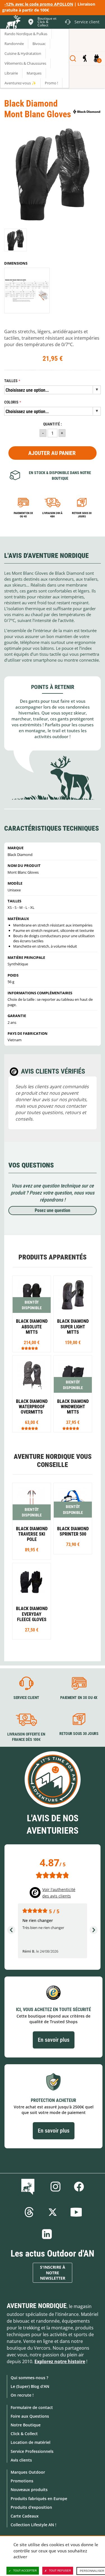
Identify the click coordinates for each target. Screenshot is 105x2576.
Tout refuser (60, 2571)
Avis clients (21, 2460)
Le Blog (29, 2187)
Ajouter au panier (52, 453)
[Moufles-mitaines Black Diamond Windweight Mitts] (73, 1394)
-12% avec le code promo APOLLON (39, 4)
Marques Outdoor (28, 2472)
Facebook (79, 2187)
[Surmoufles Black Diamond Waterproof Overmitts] (32, 1394)
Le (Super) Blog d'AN (30, 2386)
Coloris (11, 402)
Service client (26, 1698)
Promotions (22, 2481)
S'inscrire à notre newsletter (53, 2273)
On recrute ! (22, 2395)
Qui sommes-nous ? (29, 2378)
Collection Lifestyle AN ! (33, 2525)
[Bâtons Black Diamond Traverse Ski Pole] (32, 1521)
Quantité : (53, 424)
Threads (29, 2212)
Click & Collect (24, 2434)
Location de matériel (31, 2442)
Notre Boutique (26, 2425)
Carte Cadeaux (25, 2516)
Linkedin (47, 2234)
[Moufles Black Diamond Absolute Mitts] (32, 1314)
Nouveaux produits (29, 2490)
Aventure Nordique (37, 2306)
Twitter (53, 2212)
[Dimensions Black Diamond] (27, 290)
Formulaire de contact (32, 2407)
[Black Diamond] (87, 112)
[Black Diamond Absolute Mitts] (73, 1314)
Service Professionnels (32, 2451)
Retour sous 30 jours (82, 515)
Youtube (76, 2212)
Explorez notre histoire (60, 2361)
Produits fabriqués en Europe (39, 2499)
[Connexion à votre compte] (85, 58)
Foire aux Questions (30, 2416)
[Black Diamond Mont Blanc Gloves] (16, 240)
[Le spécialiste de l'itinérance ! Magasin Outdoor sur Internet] (13, 23)
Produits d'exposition (31, 2507)
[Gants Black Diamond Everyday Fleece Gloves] (32, 1601)
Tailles (11, 381)
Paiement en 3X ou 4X (23, 515)
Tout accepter (25, 2571)
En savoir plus (54, 2040)
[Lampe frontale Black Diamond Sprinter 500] (73, 1518)
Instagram (55, 2187)
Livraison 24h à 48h (52, 515)
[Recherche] (73, 58)
